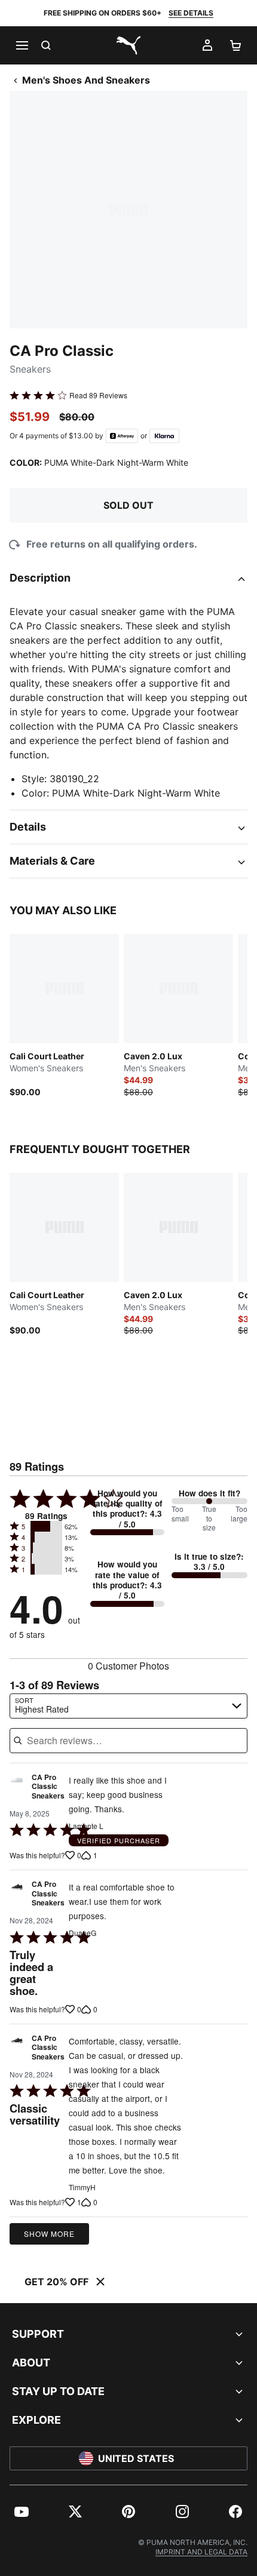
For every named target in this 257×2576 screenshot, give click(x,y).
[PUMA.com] (128, 45)
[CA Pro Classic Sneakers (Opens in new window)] (17, 1790)
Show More (49, 2234)
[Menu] (22, 45)
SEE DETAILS (191, 13)
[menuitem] (22, 2512)
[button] (46, 1526)
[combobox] (128, 1706)
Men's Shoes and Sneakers (86, 80)
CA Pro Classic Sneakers (48, 1787)
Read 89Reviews (98, 395)
